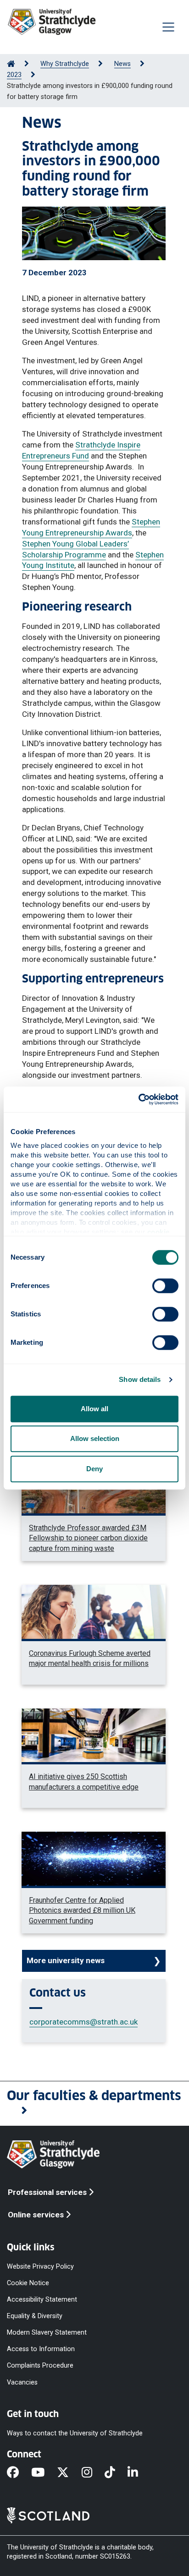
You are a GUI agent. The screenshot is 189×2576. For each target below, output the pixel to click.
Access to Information (41, 2349)
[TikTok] (116, 2473)
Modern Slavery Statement (47, 2333)
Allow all (94, 1409)
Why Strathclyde (65, 64)
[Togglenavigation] (168, 27)
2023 (14, 75)
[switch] (165, 1286)
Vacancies (22, 2382)
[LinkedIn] (139, 2473)
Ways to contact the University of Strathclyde (75, 2433)
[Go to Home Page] (11, 64)
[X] (69, 2473)
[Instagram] (93, 2473)
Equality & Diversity (35, 2316)
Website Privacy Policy (40, 2266)
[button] (94, 2104)
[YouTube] (44, 2473)
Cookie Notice (28, 2283)
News (122, 64)
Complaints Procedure (40, 2366)
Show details (140, 1379)
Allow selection (95, 1438)
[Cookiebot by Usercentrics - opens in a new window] (138, 1099)
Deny (94, 1469)
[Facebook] (19, 2473)
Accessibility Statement (42, 2299)
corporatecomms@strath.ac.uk (83, 2022)
